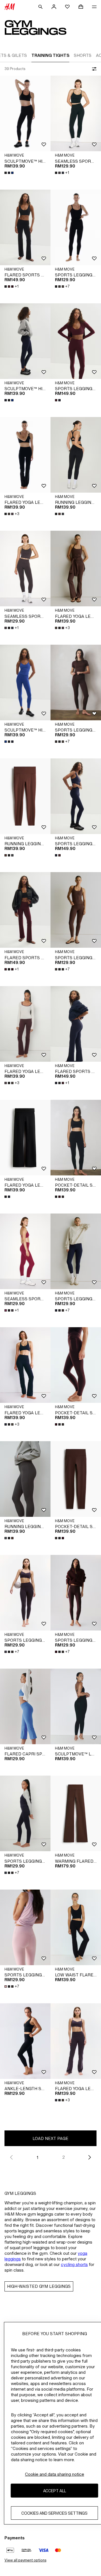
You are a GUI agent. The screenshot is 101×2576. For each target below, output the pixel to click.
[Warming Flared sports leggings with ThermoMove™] (76, 1813)
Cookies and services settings (54, 2513)
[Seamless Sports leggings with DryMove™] (76, 113)
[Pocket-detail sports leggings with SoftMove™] (76, 1138)
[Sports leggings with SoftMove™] (76, 227)
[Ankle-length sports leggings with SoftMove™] (25, 2041)
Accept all (55, 2491)
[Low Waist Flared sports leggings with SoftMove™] (76, 1927)
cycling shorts (74, 2264)
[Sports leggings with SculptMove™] (76, 341)
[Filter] (93, 69)
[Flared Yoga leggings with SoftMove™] (25, 455)
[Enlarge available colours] (10, 173)
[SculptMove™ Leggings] (76, 1706)
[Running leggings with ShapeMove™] (76, 455)
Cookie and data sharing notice (55, 2474)
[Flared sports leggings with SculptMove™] (25, 227)
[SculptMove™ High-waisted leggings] (25, 113)
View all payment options (25, 2560)
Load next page (50, 2138)
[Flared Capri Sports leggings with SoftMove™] (25, 1706)
